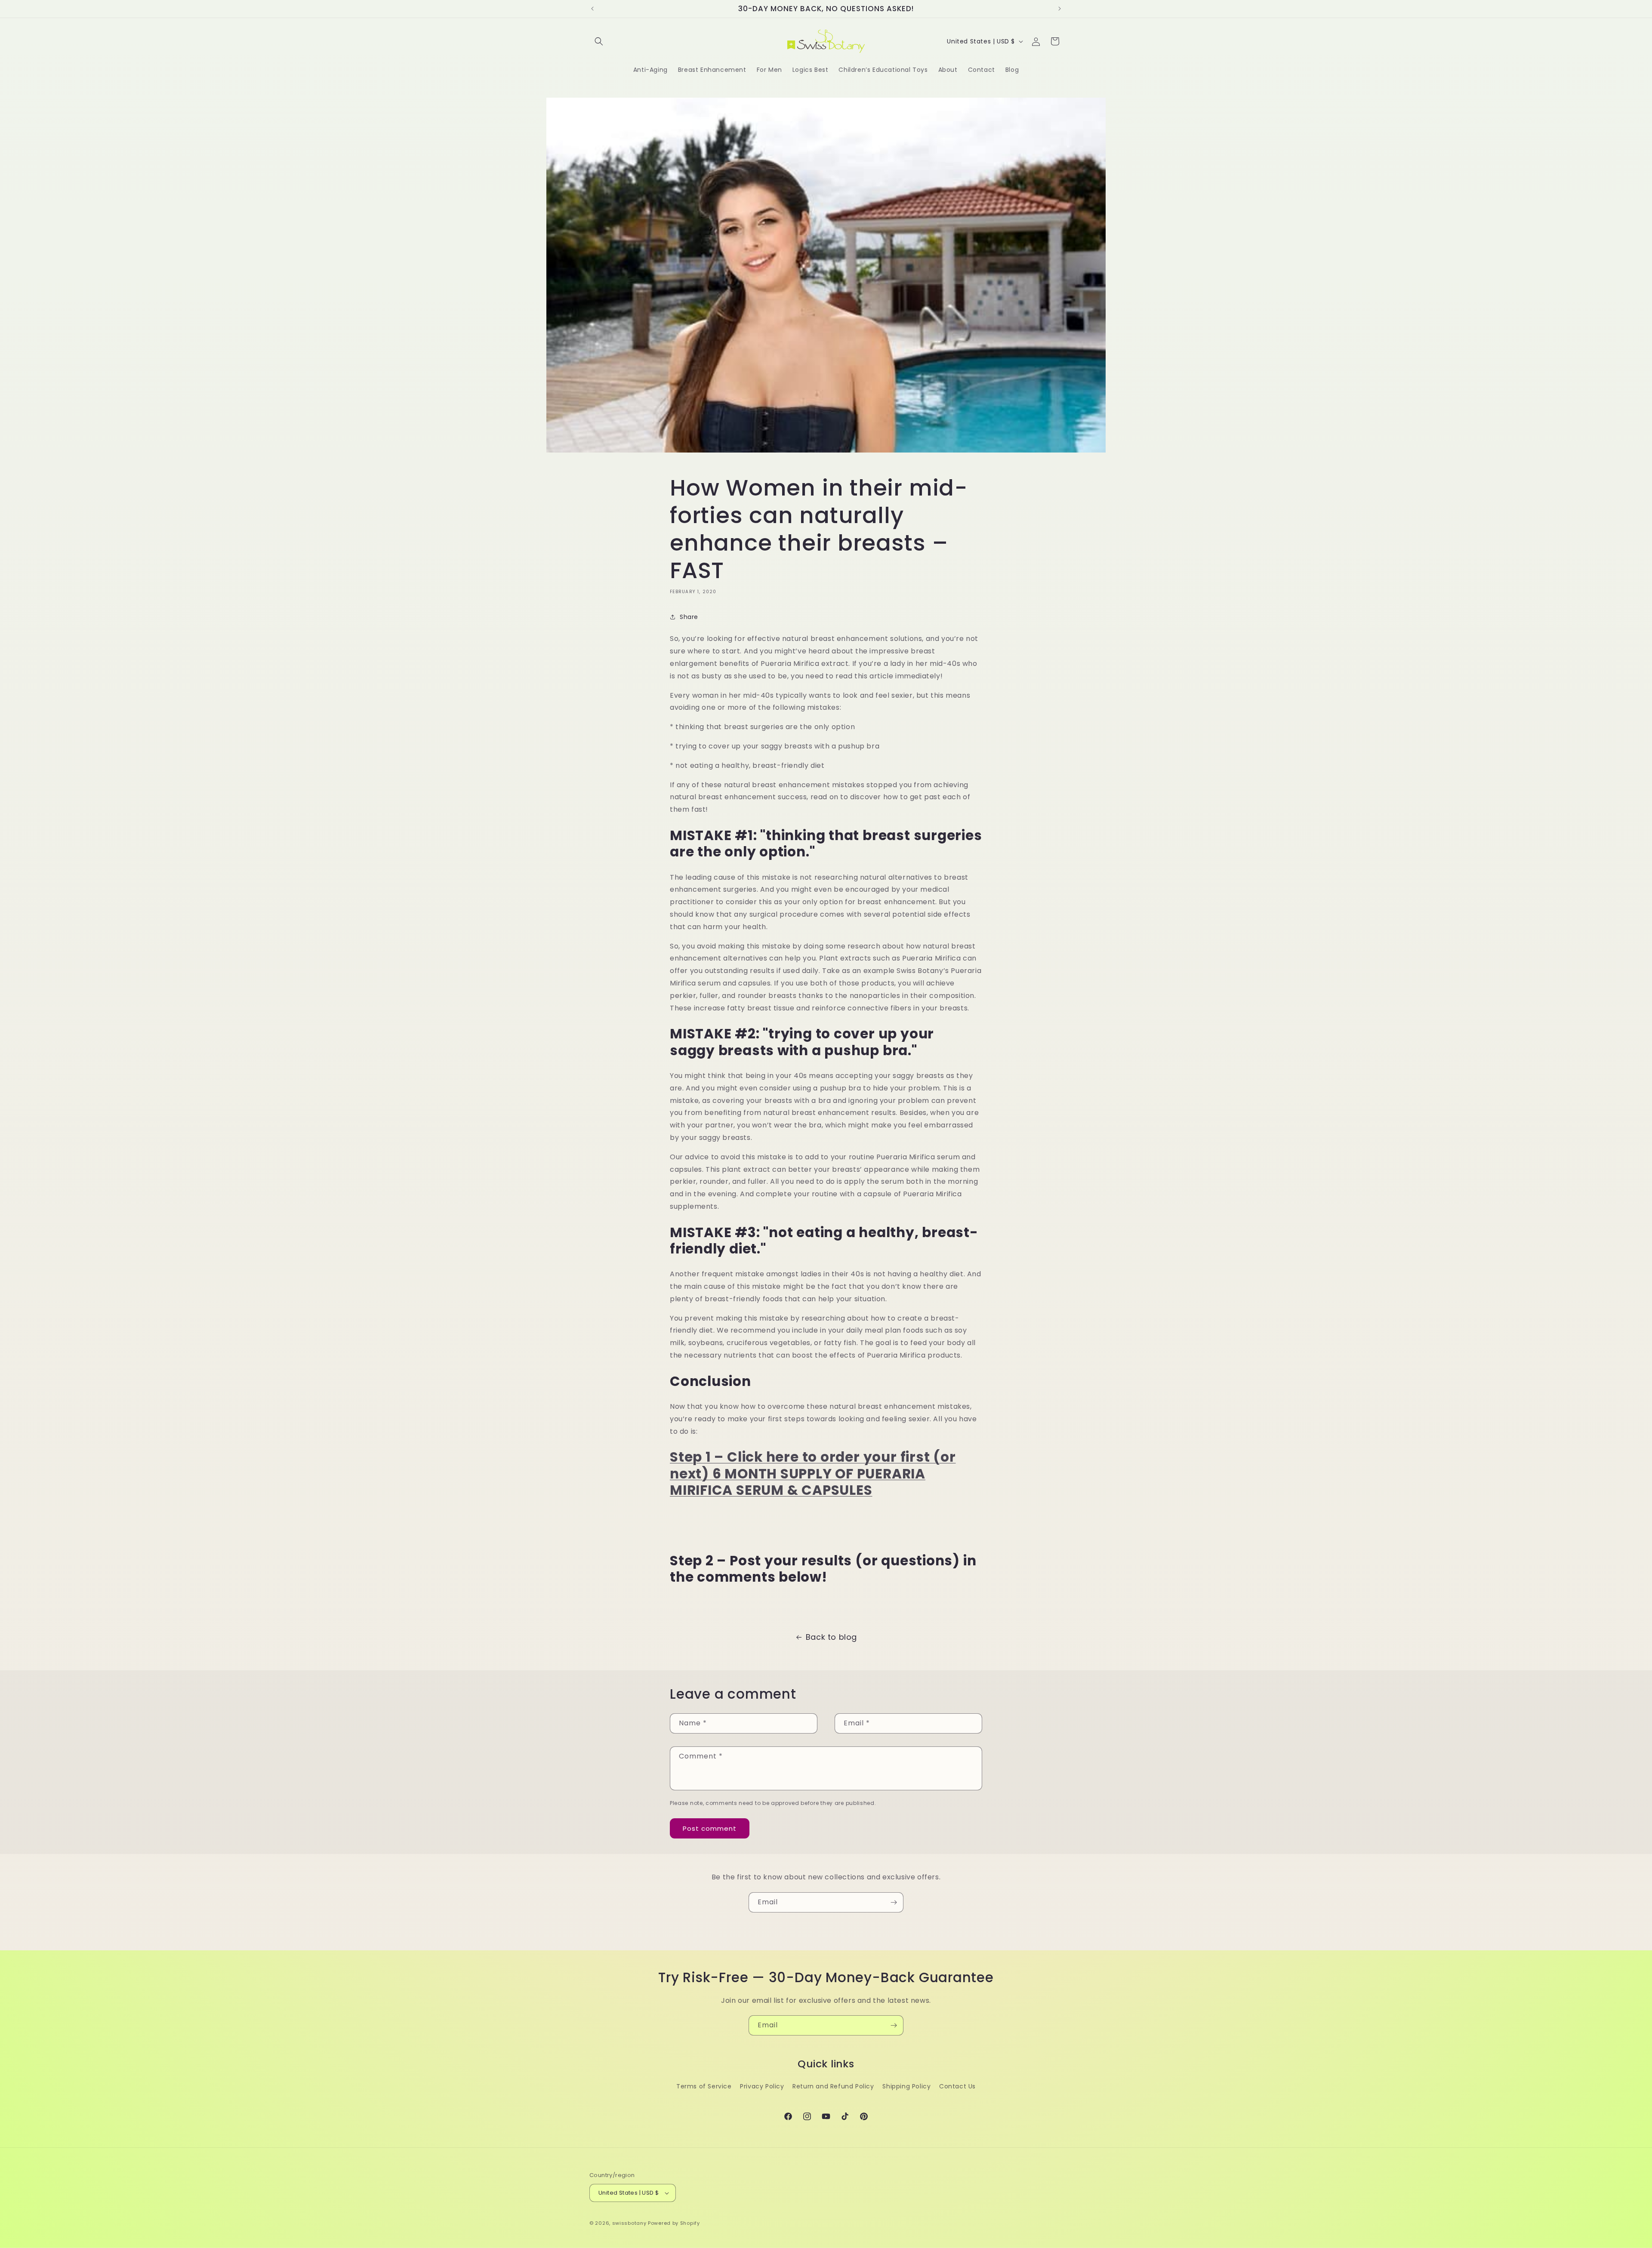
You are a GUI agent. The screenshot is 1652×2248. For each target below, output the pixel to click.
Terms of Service (704, 2086)
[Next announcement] (1060, 9)
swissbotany (629, 2223)
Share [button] (689, 617)
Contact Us (957, 2086)
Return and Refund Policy (833, 2086)
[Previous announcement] (592, 9)
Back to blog (831, 1637)
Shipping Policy (906, 2086)
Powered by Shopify (674, 2223)
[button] (599, 41)
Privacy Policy (762, 2086)
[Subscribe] (894, 1902)
